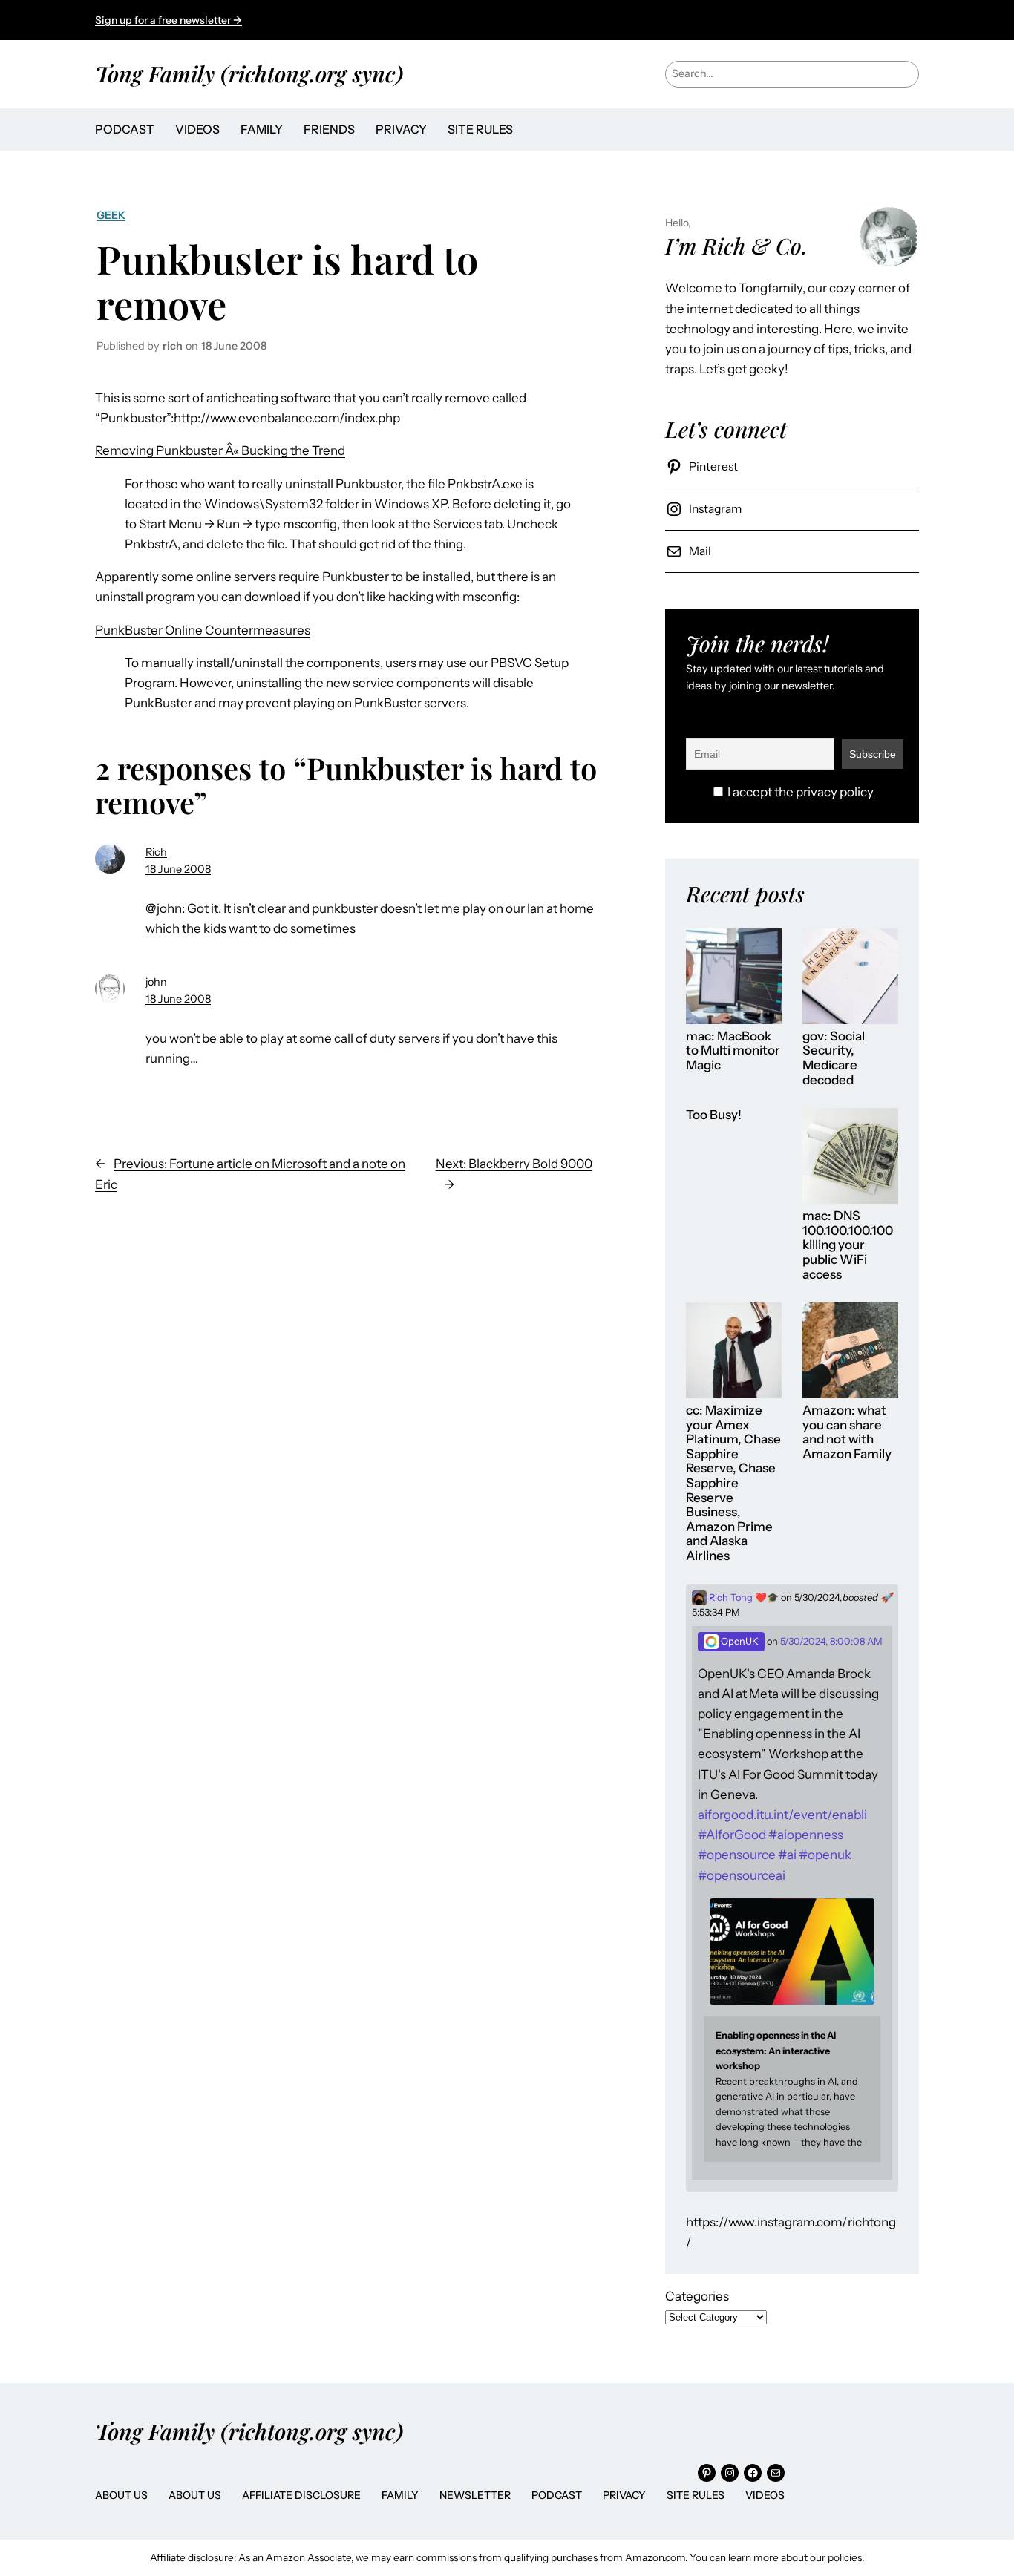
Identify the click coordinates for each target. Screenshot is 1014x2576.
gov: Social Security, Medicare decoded (834, 1058)
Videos (765, 2495)
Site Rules (696, 2495)
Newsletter (475, 2495)
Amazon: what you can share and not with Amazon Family (847, 1432)
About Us (121, 2495)
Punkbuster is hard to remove (287, 281)
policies (845, 2557)
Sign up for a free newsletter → (169, 20)
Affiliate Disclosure (301, 2495)
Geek (111, 215)
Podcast (557, 2495)
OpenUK (739, 1641)
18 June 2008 (178, 869)
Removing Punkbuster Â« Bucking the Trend (220, 450)
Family (400, 2495)
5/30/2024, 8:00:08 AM (831, 1641)
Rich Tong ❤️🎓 (743, 1597)
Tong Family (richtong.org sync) (249, 73)
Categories (697, 2296)
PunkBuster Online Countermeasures (203, 630)
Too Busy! (714, 1115)
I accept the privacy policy (801, 792)
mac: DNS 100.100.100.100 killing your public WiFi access (848, 1245)
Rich (156, 852)
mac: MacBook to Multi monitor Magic (733, 1051)
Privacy (624, 2495)
